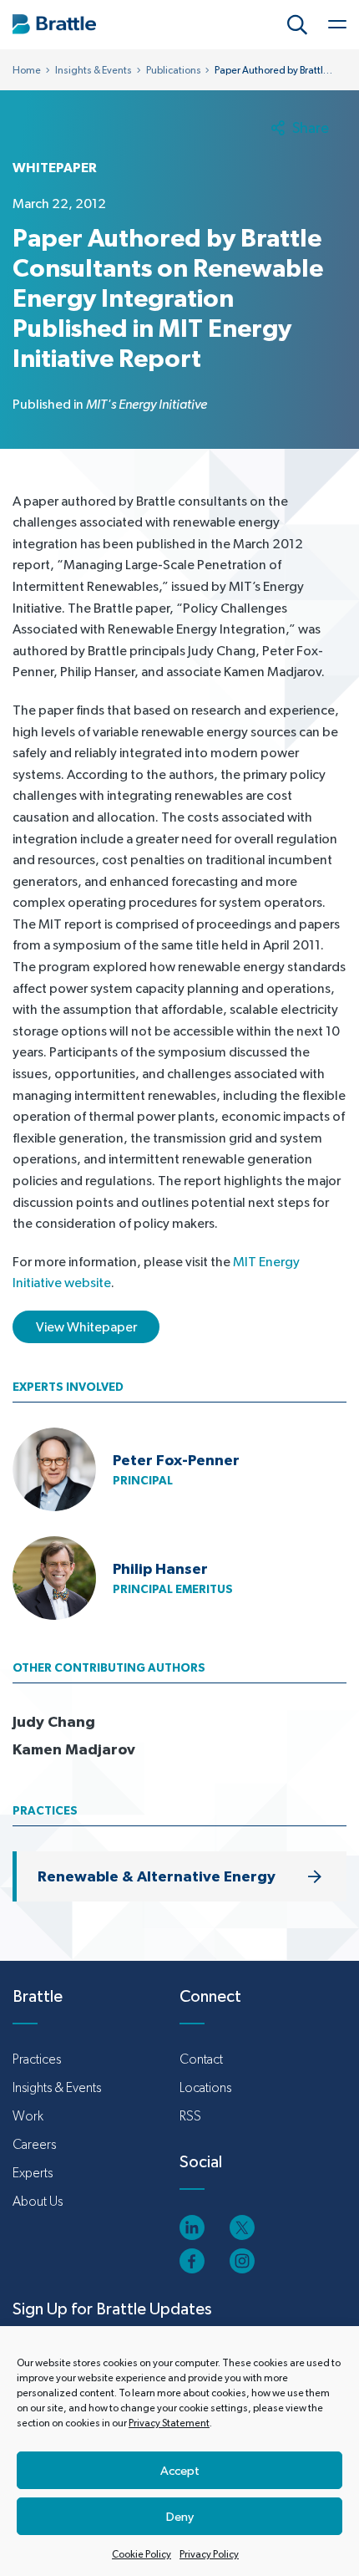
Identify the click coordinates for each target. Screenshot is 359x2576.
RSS (190, 2116)
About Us (38, 2201)
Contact (201, 2059)
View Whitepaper (86, 1327)
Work (28, 2116)
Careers (34, 2144)
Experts (33, 2173)
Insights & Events (94, 70)
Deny (180, 2516)
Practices (37, 2059)
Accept (180, 2470)
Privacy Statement (169, 2423)
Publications (174, 70)
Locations (205, 2087)
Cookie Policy (142, 2554)
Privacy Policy (209, 2554)
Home (27, 70)
